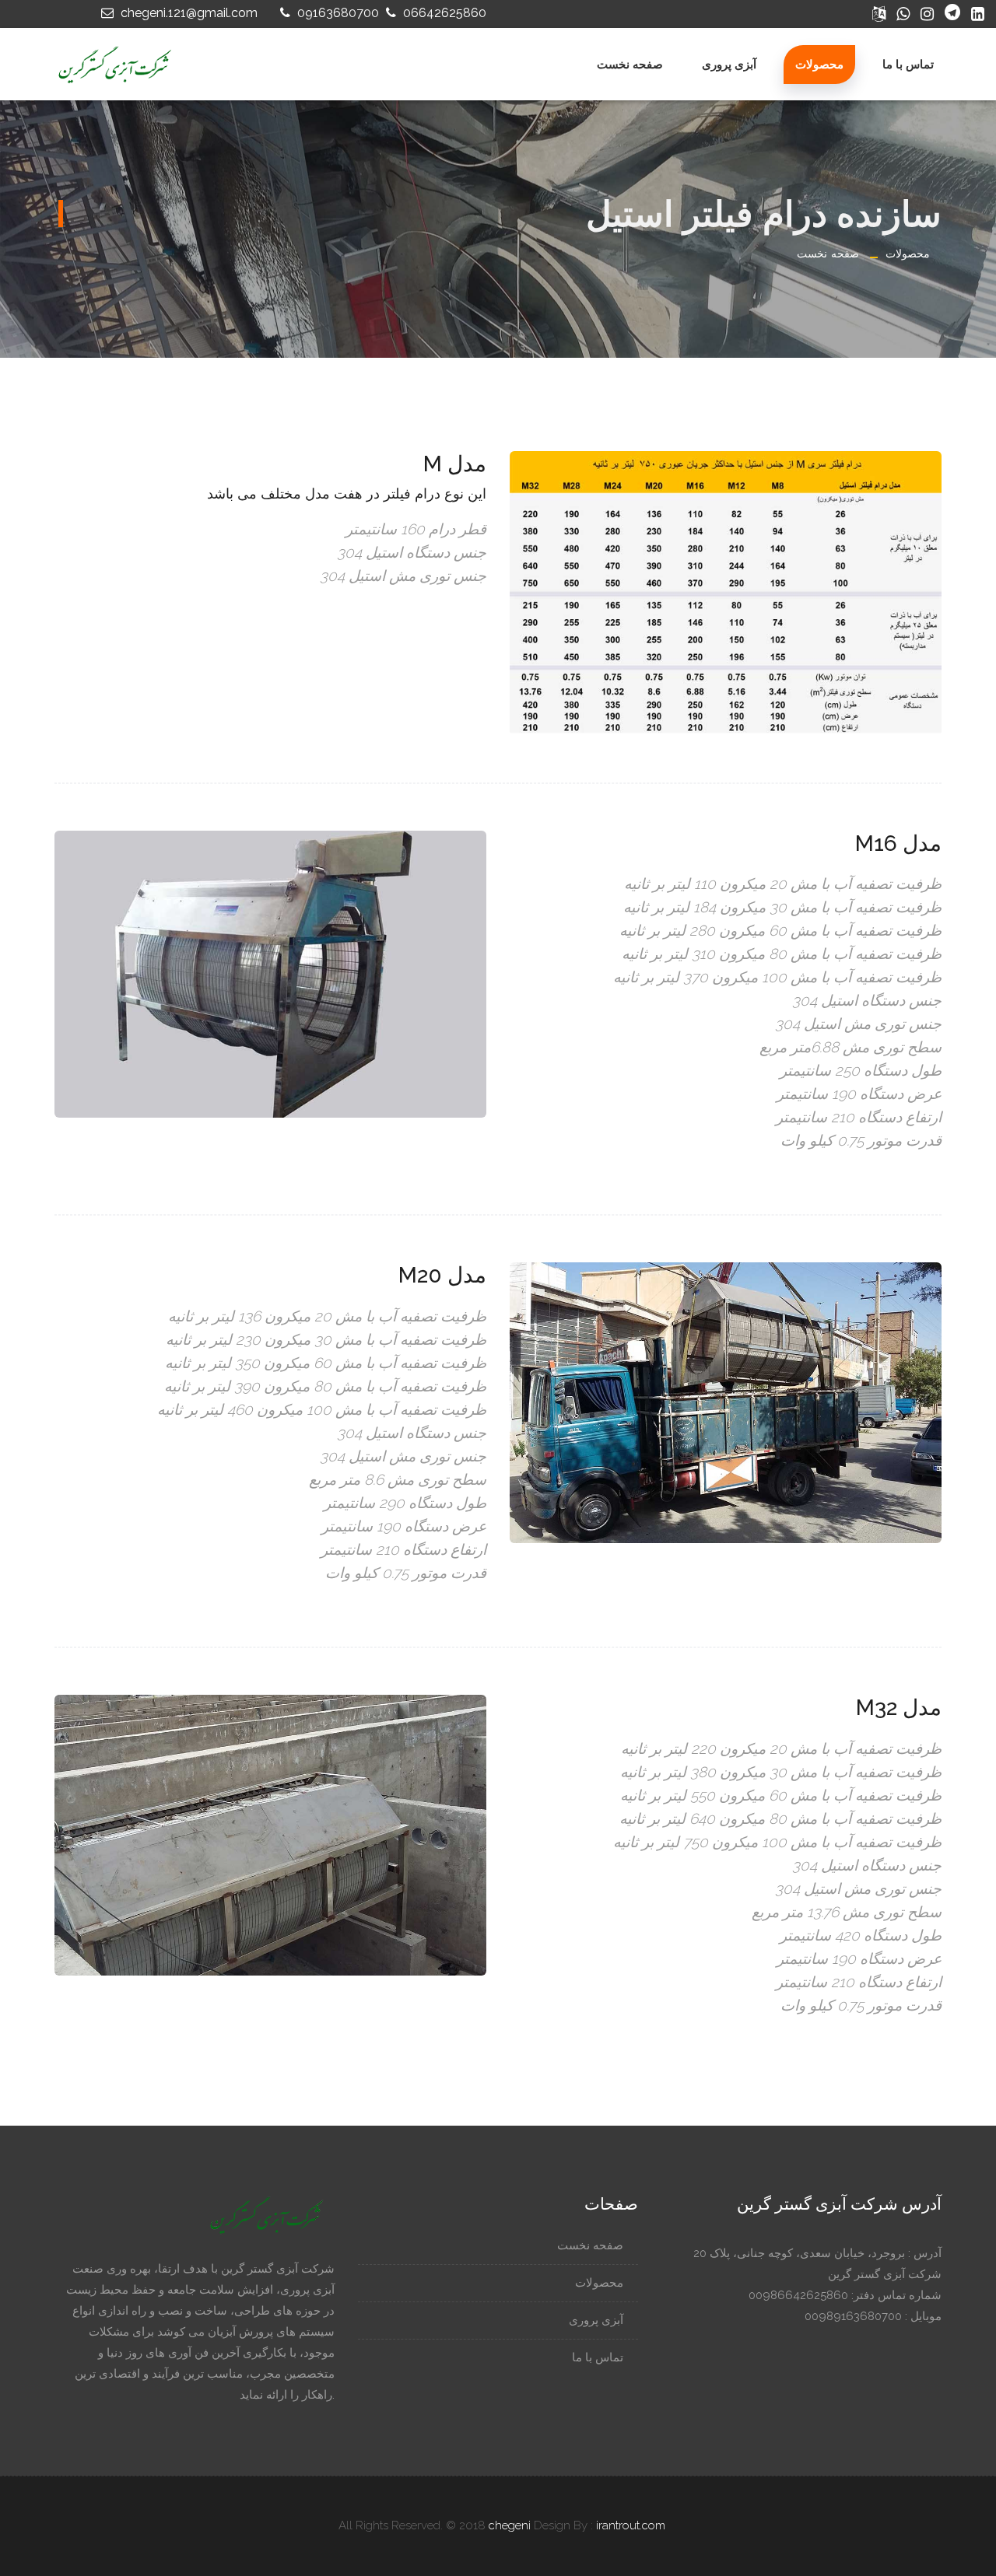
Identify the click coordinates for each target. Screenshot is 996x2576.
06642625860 (443, 13)
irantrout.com (631, 2525)
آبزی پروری (729, 65)
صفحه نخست (630, 65)
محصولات (819, 65)
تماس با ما (908, 65)
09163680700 (337, 13)
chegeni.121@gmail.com (188, 13)
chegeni (510, 2525)
